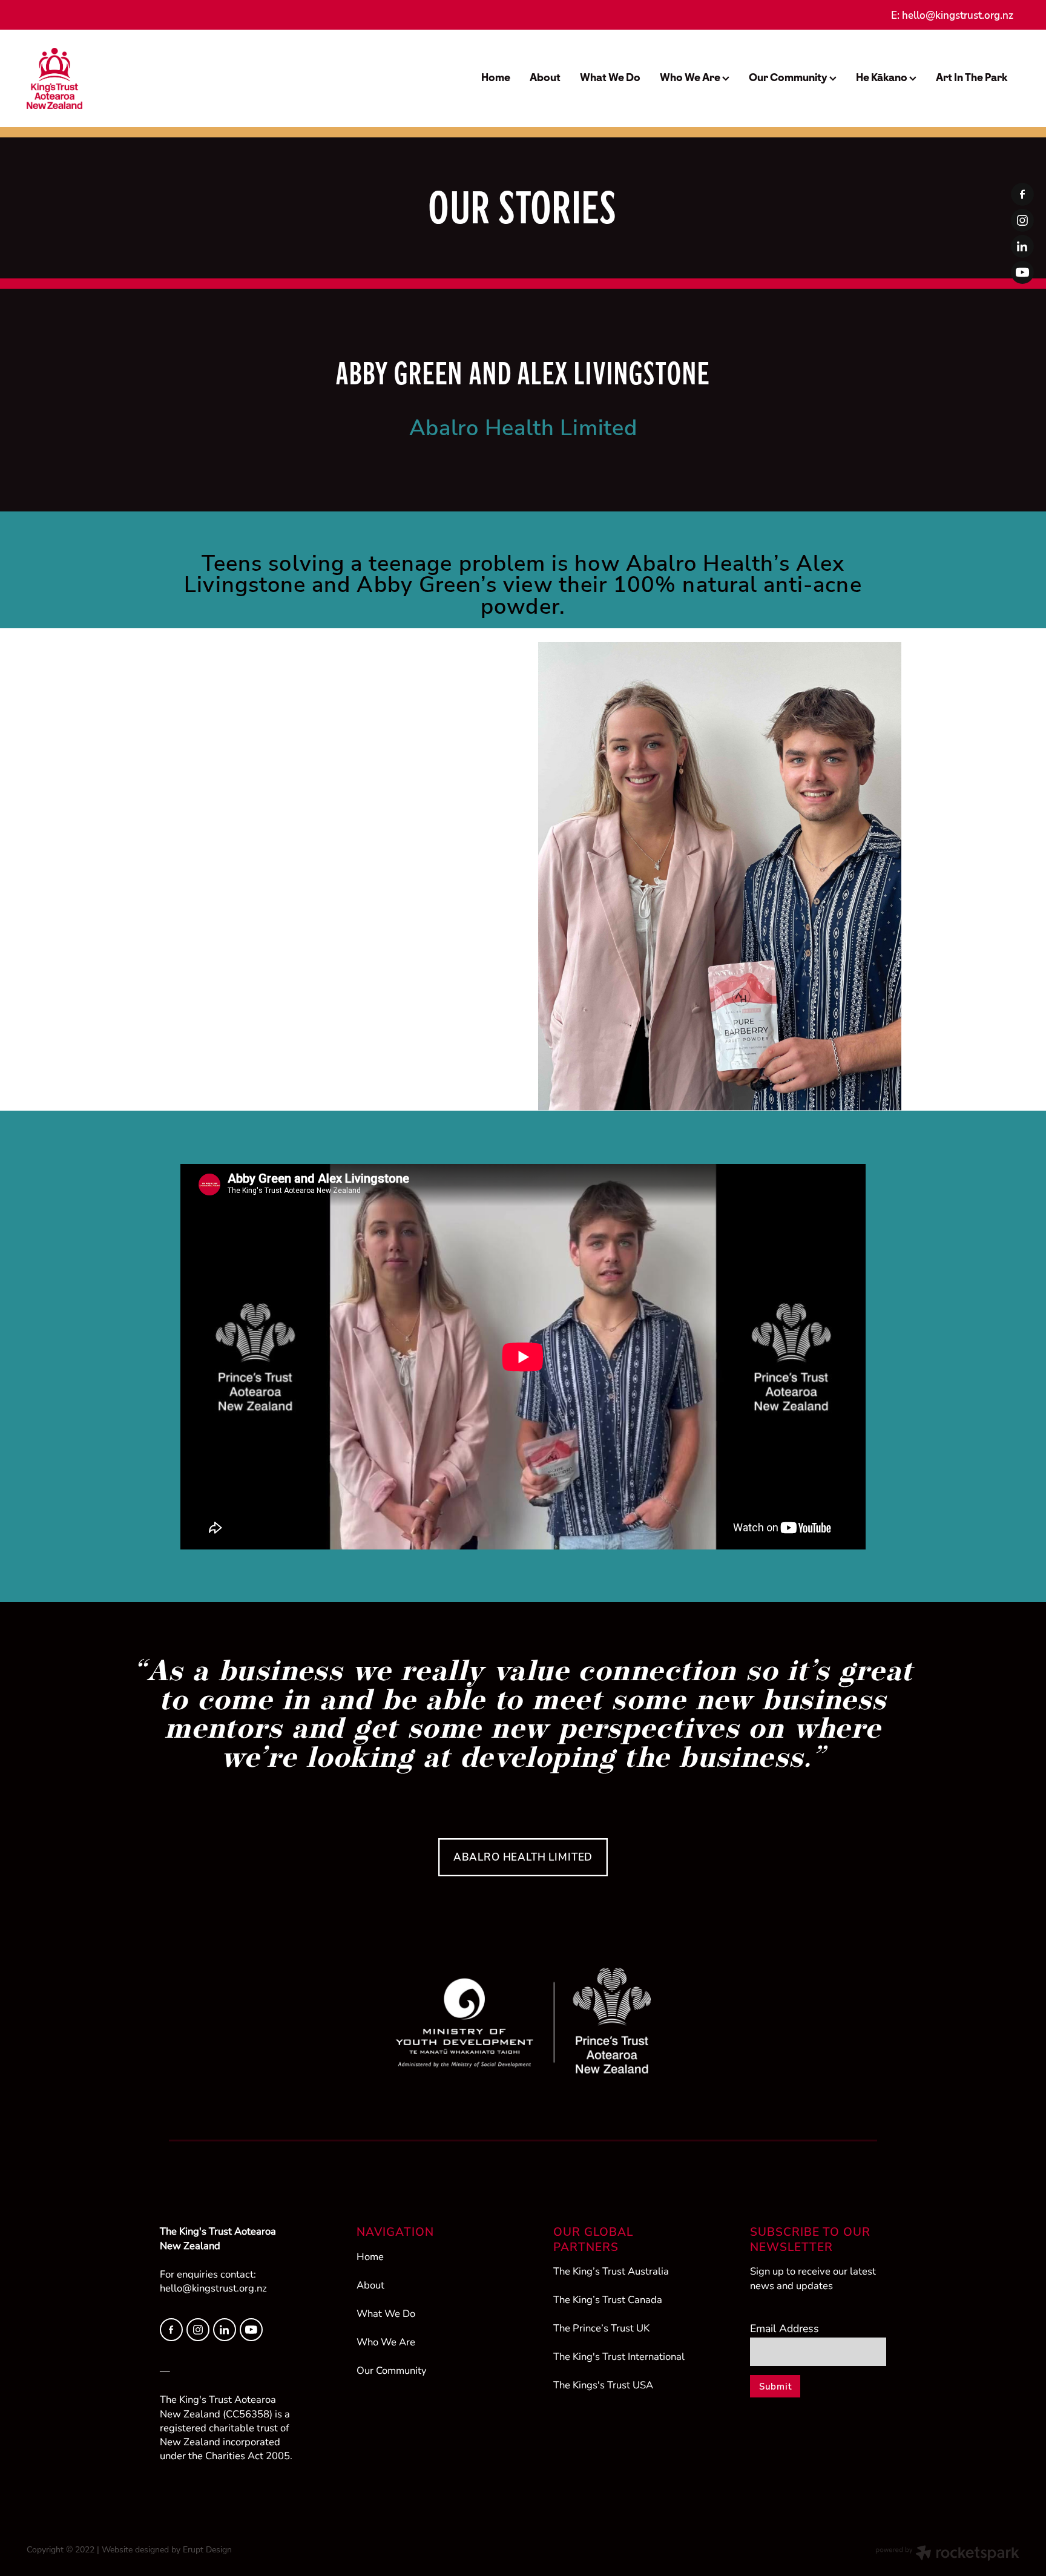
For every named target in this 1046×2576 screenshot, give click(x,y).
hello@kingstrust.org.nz (958, 15)
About (545, 77)
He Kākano (883, 77)
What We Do (610, 77)
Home (496, 77)
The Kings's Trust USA (603, 2385)
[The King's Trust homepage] (126, 78)
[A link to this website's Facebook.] (1022, 194)
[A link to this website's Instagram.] (1022, 220)
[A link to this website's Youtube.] (1022, 272)
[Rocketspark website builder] (947, 2554)
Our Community (789, 77)
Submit (775, 2386)
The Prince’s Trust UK (601, 2328)
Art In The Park (972, 77)
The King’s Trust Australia (611, 2271)
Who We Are (691, 77)
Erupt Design (207, 2549)
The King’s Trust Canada (608, 2299)
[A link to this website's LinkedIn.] (1022, 246)
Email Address (784, 2328)
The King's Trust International (619, 2356)
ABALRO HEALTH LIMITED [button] (523, 1857)
